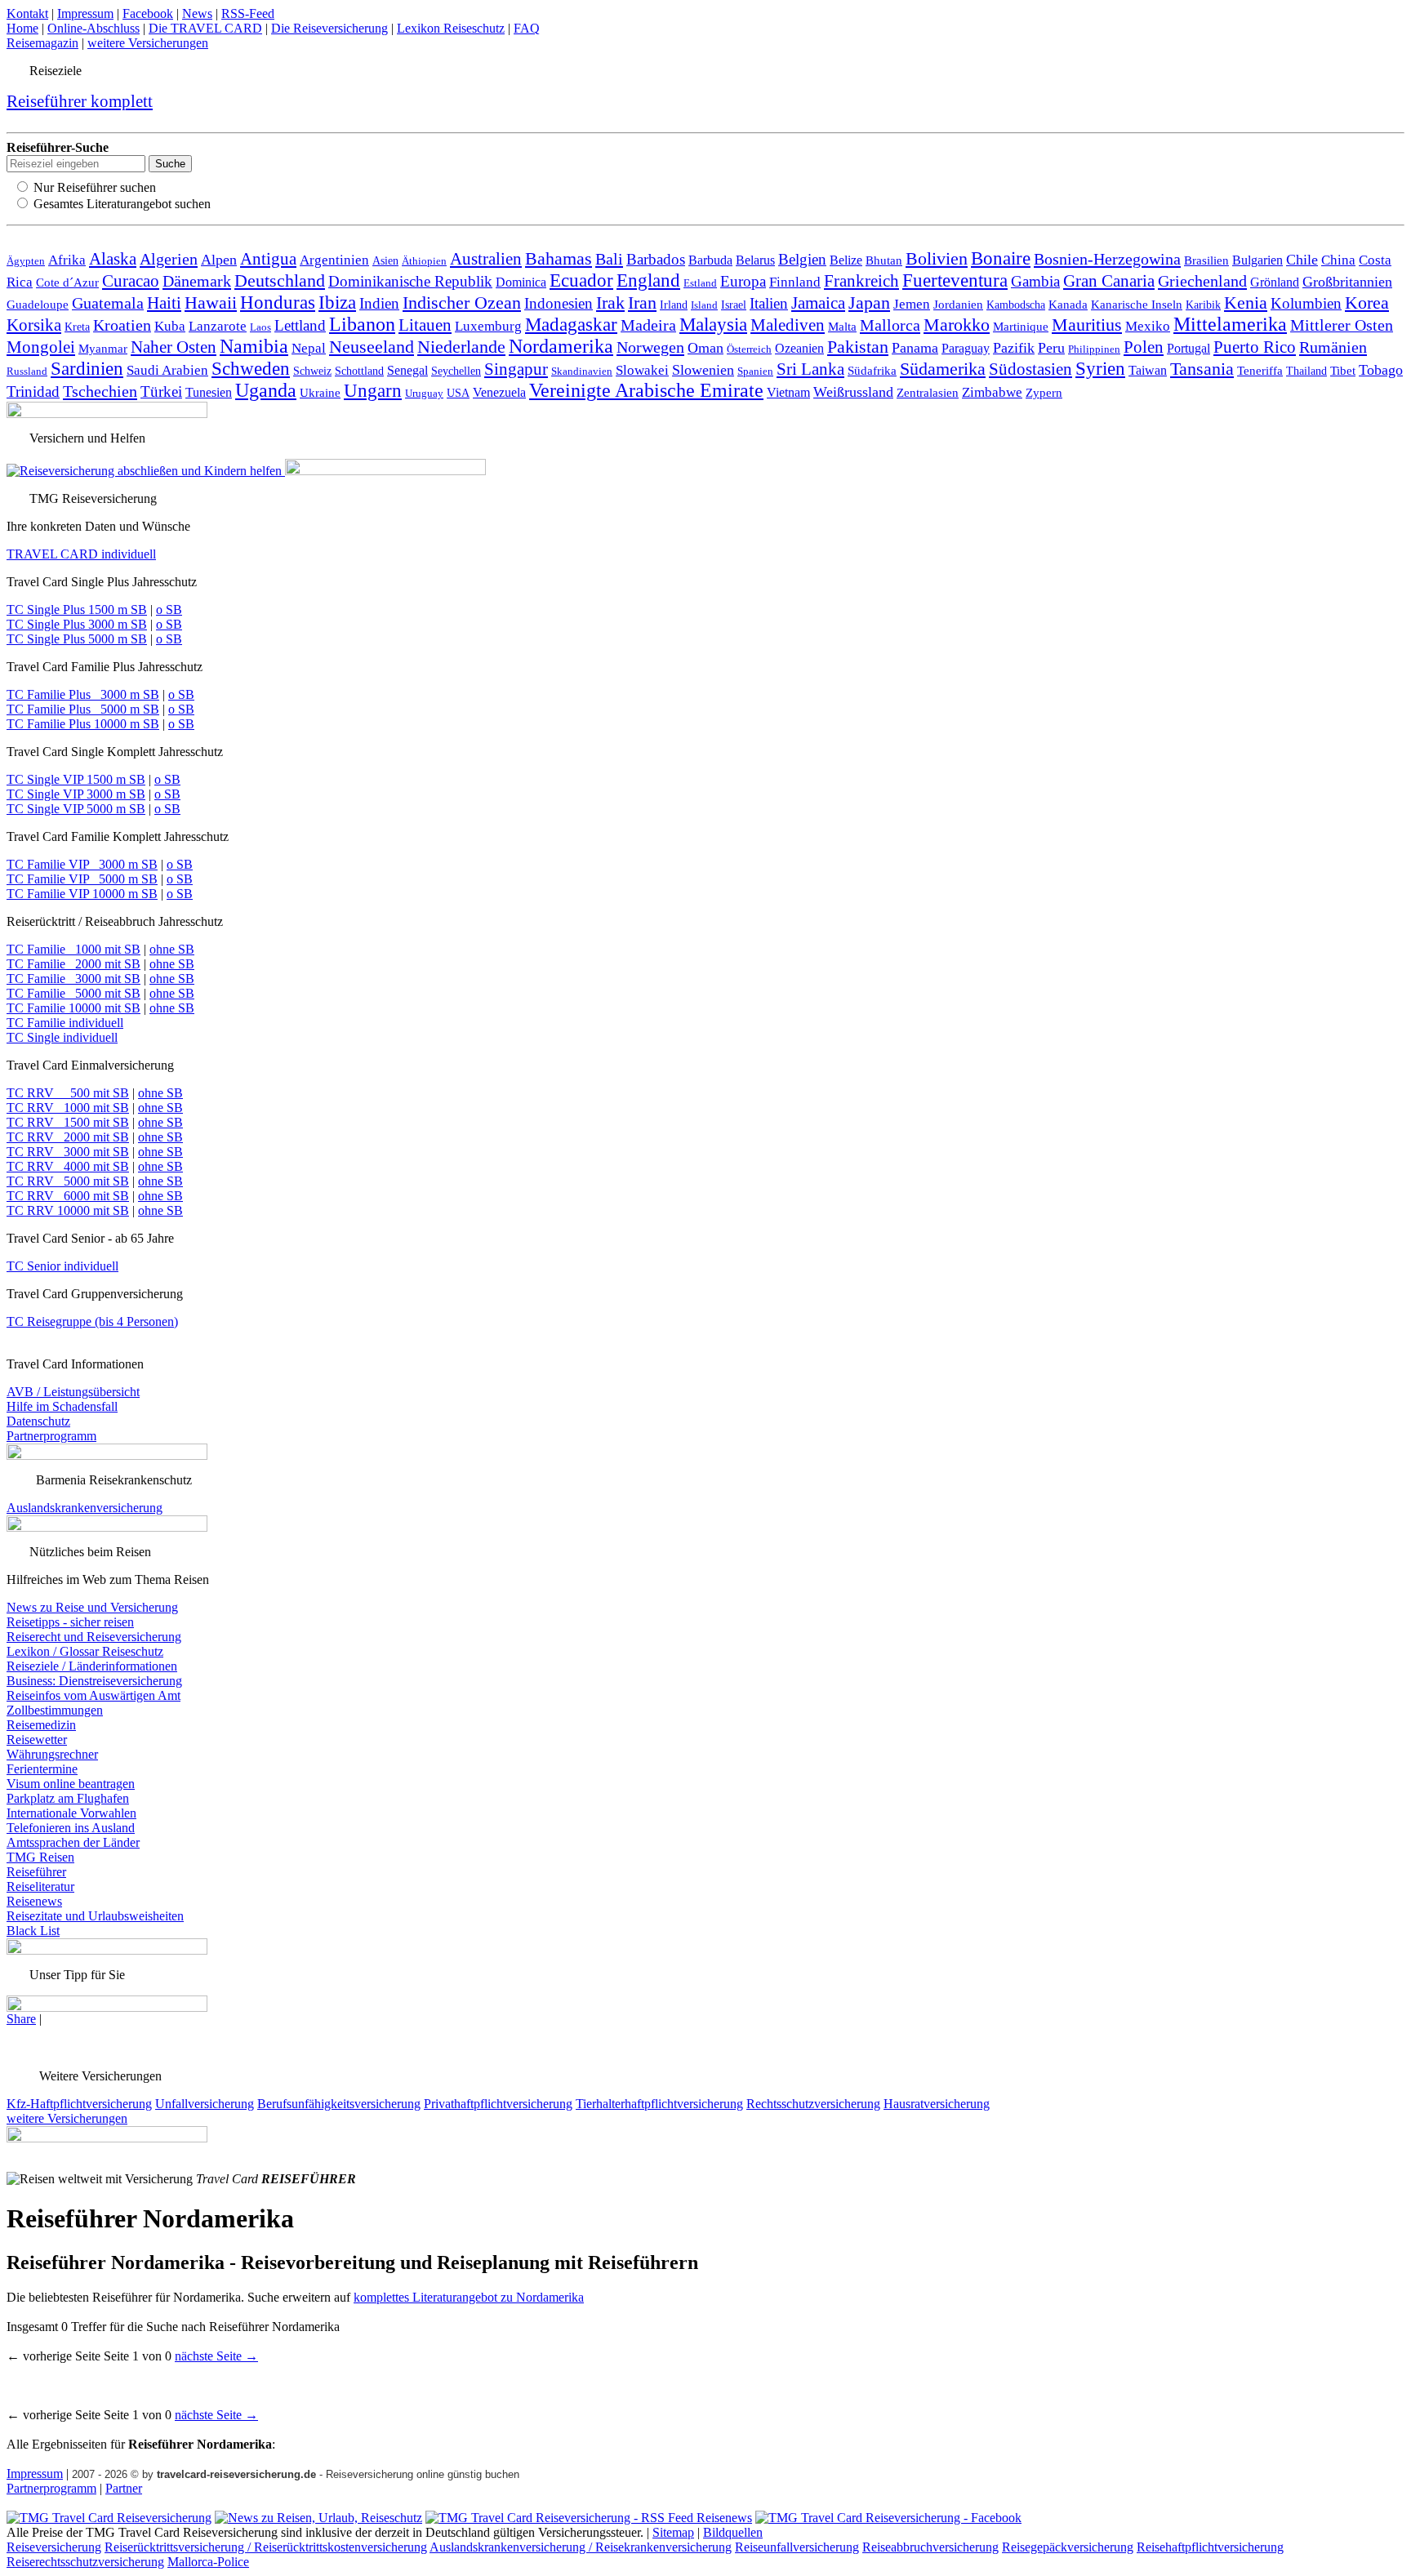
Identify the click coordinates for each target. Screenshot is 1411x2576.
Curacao (131, 281)
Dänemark (197, 281)
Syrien (1100, 368)
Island (704, 305)
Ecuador (581, 280)
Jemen (912, 304)
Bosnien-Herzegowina (1107, 259)
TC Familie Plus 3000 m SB (83, 694)
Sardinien (87, 368)
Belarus (755, 260)
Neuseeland (372, 347)
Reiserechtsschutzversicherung (85, 2562)
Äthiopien (424, 261)
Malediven (788, 325)
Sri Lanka (810, 369)
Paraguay (966, 348)
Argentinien (334, 260)
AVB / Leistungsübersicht (73, 1392)
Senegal (407, 370)
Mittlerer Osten (1342, 325)
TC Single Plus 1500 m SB (77, 610)
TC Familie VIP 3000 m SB (82, 864)
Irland (674, 305)
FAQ (527, 28)
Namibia (254, 346)
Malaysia (713, 324)
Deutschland (280, 280)
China (1338, 260)
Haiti (164, 303)
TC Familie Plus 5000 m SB (83, 709)
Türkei (161, 392)
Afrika (67, 260)
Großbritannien (1347, 282)
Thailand (1306, 371)
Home (22, 28)
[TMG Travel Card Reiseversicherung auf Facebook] (888, 2518)
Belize (846, 260)
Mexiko (1148, 326)
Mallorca (890, 325)
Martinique (1021, 326)
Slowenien (703, 370)
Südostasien (1030, 369)
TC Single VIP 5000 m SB (76, 809)
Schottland (359, 371)
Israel (734, 305)
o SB (169, 610)
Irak (610, 303)
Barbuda (710, 260)
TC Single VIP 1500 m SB (76, 779)
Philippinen (1094, 349)
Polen (1144, 347)
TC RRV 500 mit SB (68, 1093)
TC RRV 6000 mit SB (68, 1196)
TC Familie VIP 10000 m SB (82, 894)
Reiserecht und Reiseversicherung (94, 1637)
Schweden (251, 368)
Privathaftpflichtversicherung (498, 2104)
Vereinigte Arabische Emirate (646, 390)
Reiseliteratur (40, 1886)
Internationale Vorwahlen (71, 1813)
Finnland (795, 282)
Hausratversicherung (937, 2104)
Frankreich (861, 281)
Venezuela (499, 392)
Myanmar (103, 348)
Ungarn (373, 390)
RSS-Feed (248, 13)
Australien (486, 259)
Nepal (309, 348)
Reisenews (34, 1901)
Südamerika (943, 369)
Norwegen (650, 347)
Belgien (802, 259)
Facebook (148, 13)
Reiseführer (36, 1872)
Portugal (1188, 348)
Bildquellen (733, 2532)
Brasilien (1206, 260)
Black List (33, 1931)
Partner (124, 2488)
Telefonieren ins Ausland (71, 1828)
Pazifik (1014, 348)
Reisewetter (37, 1740)
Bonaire (1001, 258)
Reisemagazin (42, 43)
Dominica (521, 282)
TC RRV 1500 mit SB (68, 1122)
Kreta (77, 327)
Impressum (85, 13)
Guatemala (108, 303)
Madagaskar (571, 325)
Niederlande (461, 347)
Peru (1051, 348)
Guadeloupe (38, 305)
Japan (869, 303)
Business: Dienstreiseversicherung (94, 1681)
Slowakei (642, 370)
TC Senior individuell (62, 1266)
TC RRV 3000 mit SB (68, 1152)
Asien (385, 260)
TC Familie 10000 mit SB (73, 1008)
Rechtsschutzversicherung (813, 2104)
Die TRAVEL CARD (205, 28)
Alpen (219, 260)
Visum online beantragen (71, 1784)
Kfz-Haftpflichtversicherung (79, 2104)
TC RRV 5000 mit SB (68, 1181)
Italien (769, 303)
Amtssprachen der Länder (73, 1842)
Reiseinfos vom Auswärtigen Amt (93, 1695)
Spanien (755, 371)
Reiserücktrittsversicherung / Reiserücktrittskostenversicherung (266, 2547)
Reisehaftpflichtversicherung (1210, 2547)
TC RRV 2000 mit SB (68, 1137)
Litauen (425, 325)
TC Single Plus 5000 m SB (77, 639)
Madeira (648, 325)
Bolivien (937, 258)
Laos (260, 327)
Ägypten (26, 261)
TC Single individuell (62, 1037)
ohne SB (172, 949)
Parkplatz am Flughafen (68, 1798)
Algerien (169, 259)
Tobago (1381, 370)
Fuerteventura (955, 280)
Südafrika (872, 370)
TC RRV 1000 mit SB (68, 1108)
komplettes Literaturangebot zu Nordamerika (469, 2297)
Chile (1302, 260)
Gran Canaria (1109, 281)
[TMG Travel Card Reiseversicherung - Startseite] (109, 2518)
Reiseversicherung (54, 2547)
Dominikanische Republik (410, 281)
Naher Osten (174, 347)
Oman (705, 348)
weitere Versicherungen (148, 43)
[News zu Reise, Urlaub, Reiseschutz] (318, 2518)
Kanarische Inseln (1137, 305)
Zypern (1044, 393)
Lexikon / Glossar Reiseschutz (85, 1651)
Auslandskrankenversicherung (85, 1508)
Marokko (957, 325)
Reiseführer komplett (80, 101)
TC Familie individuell (65, 1023)
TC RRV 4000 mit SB (68, 1166)
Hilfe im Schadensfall (62, 1406)
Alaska (113, 259)
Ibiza (337, 303)
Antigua (268, 259)
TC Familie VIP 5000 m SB (82, 879)
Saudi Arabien (167, 370)
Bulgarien (1257, 260)
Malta (842, 326)
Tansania (1202, 369)
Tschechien (100, 391)
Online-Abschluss (93, 28)
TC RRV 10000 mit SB (68, 1210)
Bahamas (559, 259)
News (197, 13)
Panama (915, 348)
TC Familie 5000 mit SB (73, 993)
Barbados (656, 259)
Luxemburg (488, 326)
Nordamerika (561, 346)
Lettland (300, 325)
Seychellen (456, 371)
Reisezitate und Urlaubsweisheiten (95, 1916)
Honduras (278, 302)
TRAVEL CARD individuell (81, 554)
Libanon (362, 324)
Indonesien (559, 303)
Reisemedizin (41, 1725)
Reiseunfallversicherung (797, 2547)
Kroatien (122, 325)
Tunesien (209, 392)
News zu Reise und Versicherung (92, 1607)
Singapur (516, 369)
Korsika (34, 325)
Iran (642, 303)
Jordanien (958, 304)
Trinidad (33, 392)
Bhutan (884, 260)
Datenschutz (38, 1421)
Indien (379, 303)
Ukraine (320, 392)
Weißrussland (853, 392)
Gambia (1035, 281)
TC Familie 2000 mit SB (73, 964)
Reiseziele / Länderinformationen (92, 1666)
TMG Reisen (40, 1857)
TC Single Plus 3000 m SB (77, 624)
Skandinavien (582, 371)
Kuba (170, 326)
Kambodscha (1016, 305)
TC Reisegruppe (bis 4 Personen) (92, 1321)
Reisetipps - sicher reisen (70, 1622)
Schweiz (312, 371)
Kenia (1246, 303)
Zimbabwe (992, 392)
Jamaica (818, 303)
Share (21, 2019)
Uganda (266, 390)
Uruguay (424, 393)
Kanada (1068, 304)
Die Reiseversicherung (329, 28)
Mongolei (41, 347)
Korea (1367, 303)
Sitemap (673, 2532)
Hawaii (211, 303)
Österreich (749, 349)
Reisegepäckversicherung (1068, 2547)
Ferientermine (42, 1769)
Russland (27, 371)
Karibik (1203, 305)
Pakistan (858, 347)
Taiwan (1148, 370)
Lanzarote (218, 326)
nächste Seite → (216, 2356)
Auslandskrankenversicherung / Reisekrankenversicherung (581, 2547)
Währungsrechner (52, 1754)
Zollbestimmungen (55, 1710)
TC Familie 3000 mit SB (73, 979)
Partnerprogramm (51, 1436)
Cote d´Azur (67, 282)
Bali (609, 259)
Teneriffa (1260, 371)
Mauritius (1087, 325)
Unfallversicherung (205, 2104)
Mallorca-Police (208, 2562)
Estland (700, 283)
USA (458, 393)
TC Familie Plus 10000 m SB (83, 724)
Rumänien (1333, 347)
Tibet (1343, 370)
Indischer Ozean (462, 303)
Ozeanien (799, 348)
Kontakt (27, 13)
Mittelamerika (1230, 324)
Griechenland (1202, 281)
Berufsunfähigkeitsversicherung (339, 2104)
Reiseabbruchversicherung (930, 2547)
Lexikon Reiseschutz (451, 28)
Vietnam (788, 392)
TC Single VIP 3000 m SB (76, 794)
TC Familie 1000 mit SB (73, 949)
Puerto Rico (1255, 347)
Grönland (1275, 282)
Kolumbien (1306, 303)
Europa (743, 281)
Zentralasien (928, 392)
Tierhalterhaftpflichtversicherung (659, 2104)
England (648, 280)
